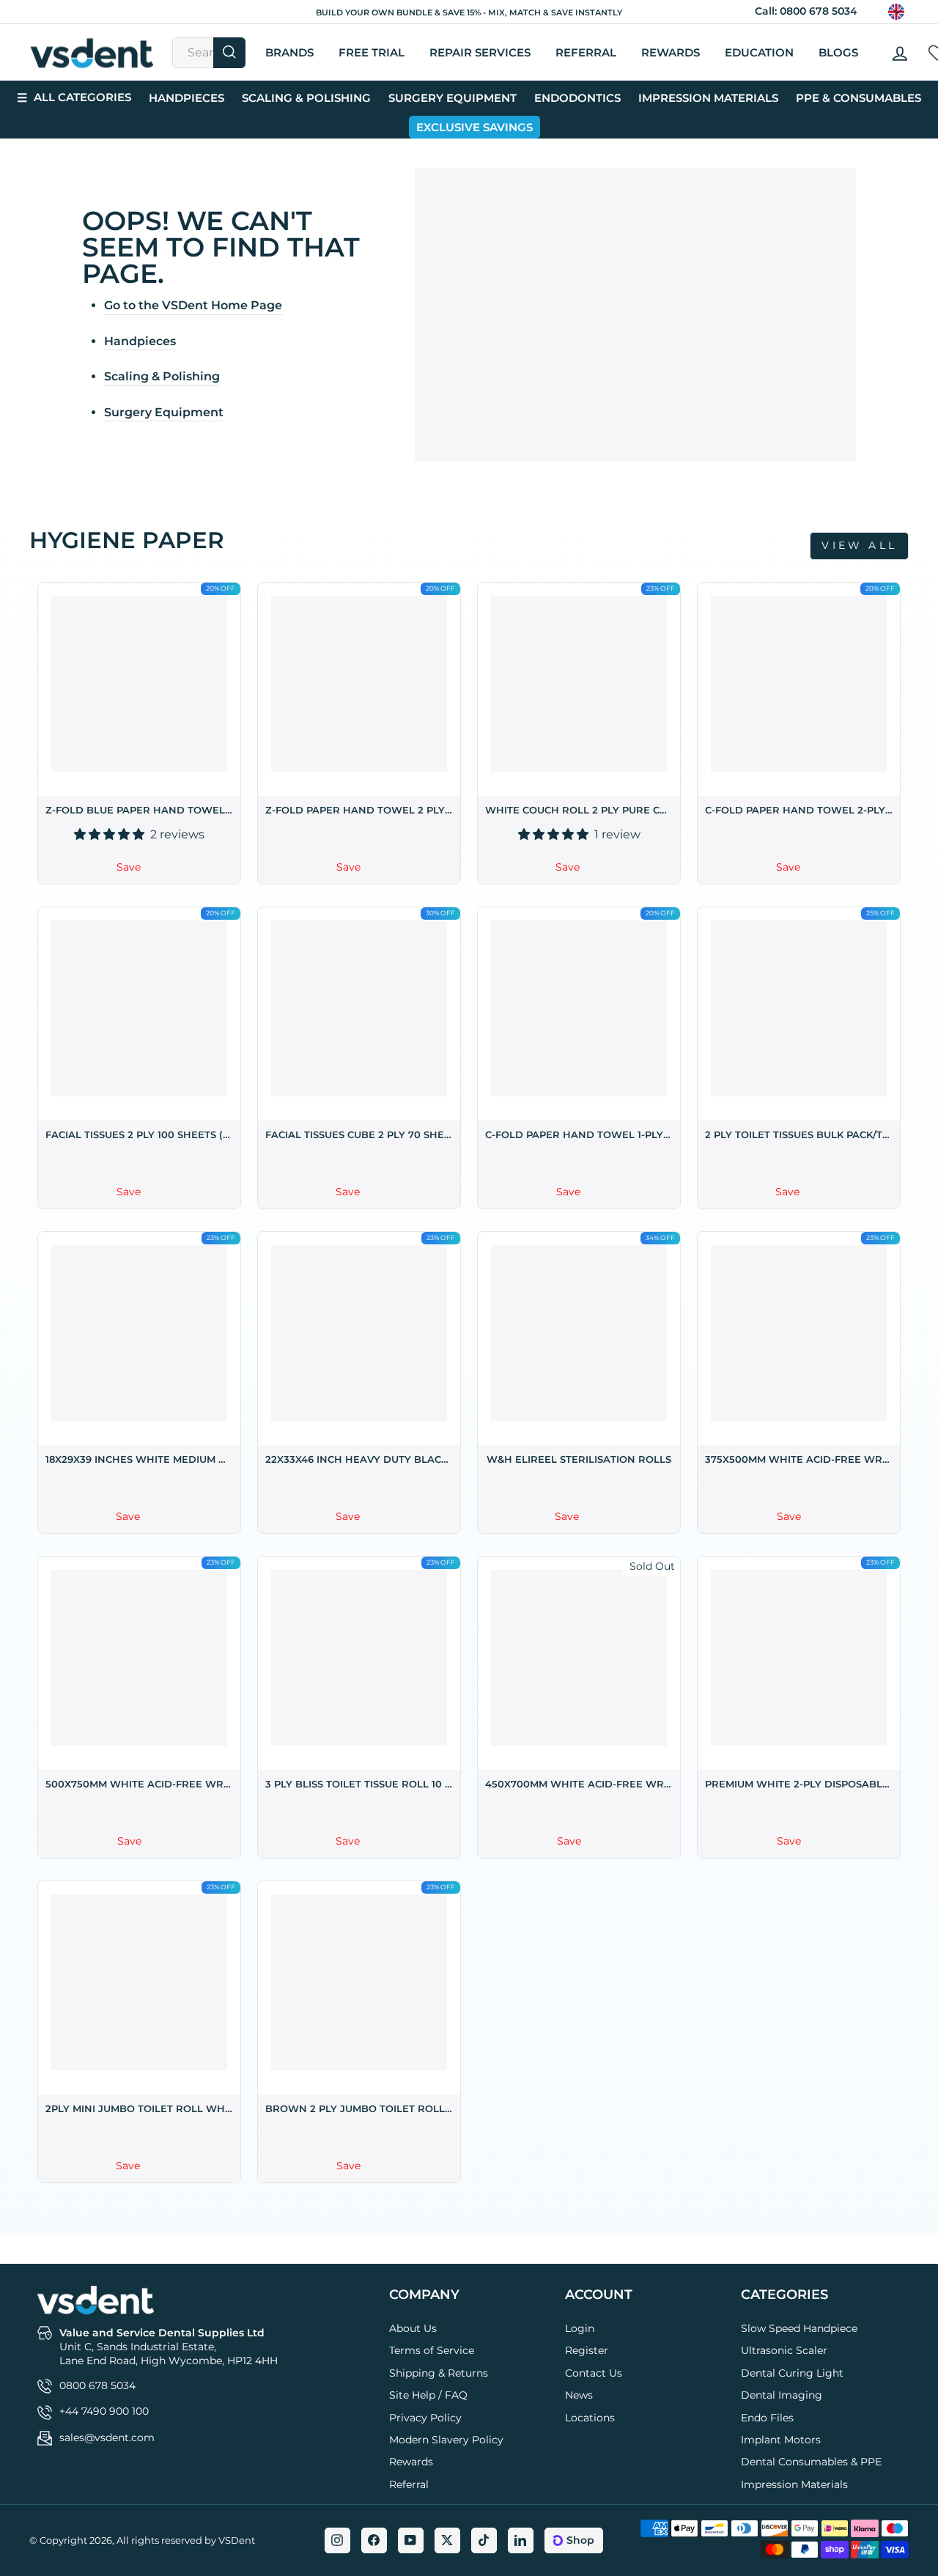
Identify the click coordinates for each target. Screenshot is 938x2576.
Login (580, 2328)
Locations (590, 2418)
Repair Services (480, 52)
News (579, 2395)
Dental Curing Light (792, 2373)
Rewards (671, 52)
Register (587, 2350)
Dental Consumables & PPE (811, 2462)
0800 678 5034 (819, 11)
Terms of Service (432, 2350)
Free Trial (372, 52)
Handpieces (187, 98)
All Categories (74, 97)
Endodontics (577, 98)
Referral (409, 2484)
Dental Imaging (782, 2395)
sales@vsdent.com (107, 2437)
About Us (413, 2328)
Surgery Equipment (453, 98)
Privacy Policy (425, 2418)
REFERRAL (586, 52)
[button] (111, 834)
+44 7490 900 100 (104, 2411)
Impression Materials (708, 98)
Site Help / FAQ (428, 2395)
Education (759, 52)
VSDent (237, 2540)
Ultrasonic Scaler (784, 2350)
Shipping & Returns (439, 2373)
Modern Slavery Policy (446, 2440)
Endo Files (767, 2418)
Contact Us (594, 2373)
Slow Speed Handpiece (799, 2328)
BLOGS (838, 52)
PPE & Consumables (858, 98)
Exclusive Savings (474, 127)
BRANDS (289, 52)
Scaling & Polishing (306, 98)
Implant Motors (781, 2440)
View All (859, 545)
